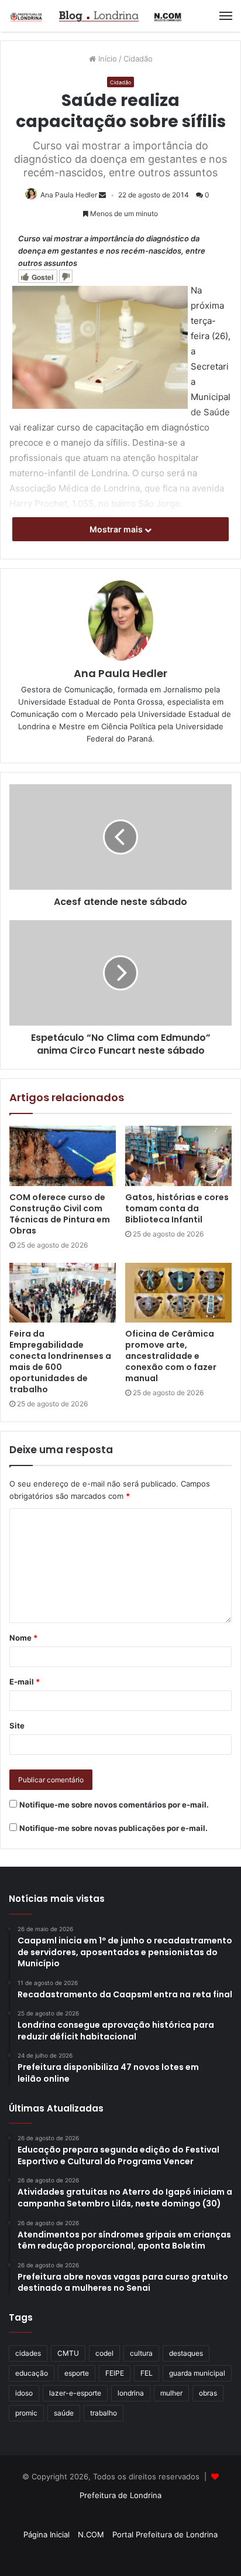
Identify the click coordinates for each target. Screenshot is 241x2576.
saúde (64, 2413)
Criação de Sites (121, 2555)
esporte (77, 2373)
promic (26, 2413)
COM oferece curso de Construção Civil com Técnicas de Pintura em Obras (60, 1214)
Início (106, 59)
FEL (147, 2373)
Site (17, 1726)
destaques (186, 2353)
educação (32, 2373)
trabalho (104, 2413)
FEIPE (115, 2373)
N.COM (91, 2534)
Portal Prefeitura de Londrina (165, 2534)
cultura (141, 2353)
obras (208, 2393)
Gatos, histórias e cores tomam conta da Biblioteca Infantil (177, 1208)
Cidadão (138, 59)
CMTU (68, 2353)
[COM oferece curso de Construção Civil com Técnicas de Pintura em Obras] (63, 1156)
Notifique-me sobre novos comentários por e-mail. (114, 1805)
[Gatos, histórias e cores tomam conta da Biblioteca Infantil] (178, 1156)
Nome (23, 1638)
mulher (171, 2393)
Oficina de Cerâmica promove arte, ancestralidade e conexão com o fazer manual (171, 1356)
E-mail (25, 1682)
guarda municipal (197, 2373)
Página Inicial (47, 2534)
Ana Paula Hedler (69, 195)
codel (104, 2353)
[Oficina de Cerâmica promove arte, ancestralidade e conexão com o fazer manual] (178, 1293)
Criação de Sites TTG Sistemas (121, 2516)
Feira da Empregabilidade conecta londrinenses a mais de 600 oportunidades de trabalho (60, 1362)
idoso (24, 2393)
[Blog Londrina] (97, 16)
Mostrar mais (117, 529)
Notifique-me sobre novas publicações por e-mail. (113, 1828)
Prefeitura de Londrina (120, 2495)
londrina (131, 2393)
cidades (28, 2353)
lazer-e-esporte (75, 2393)
